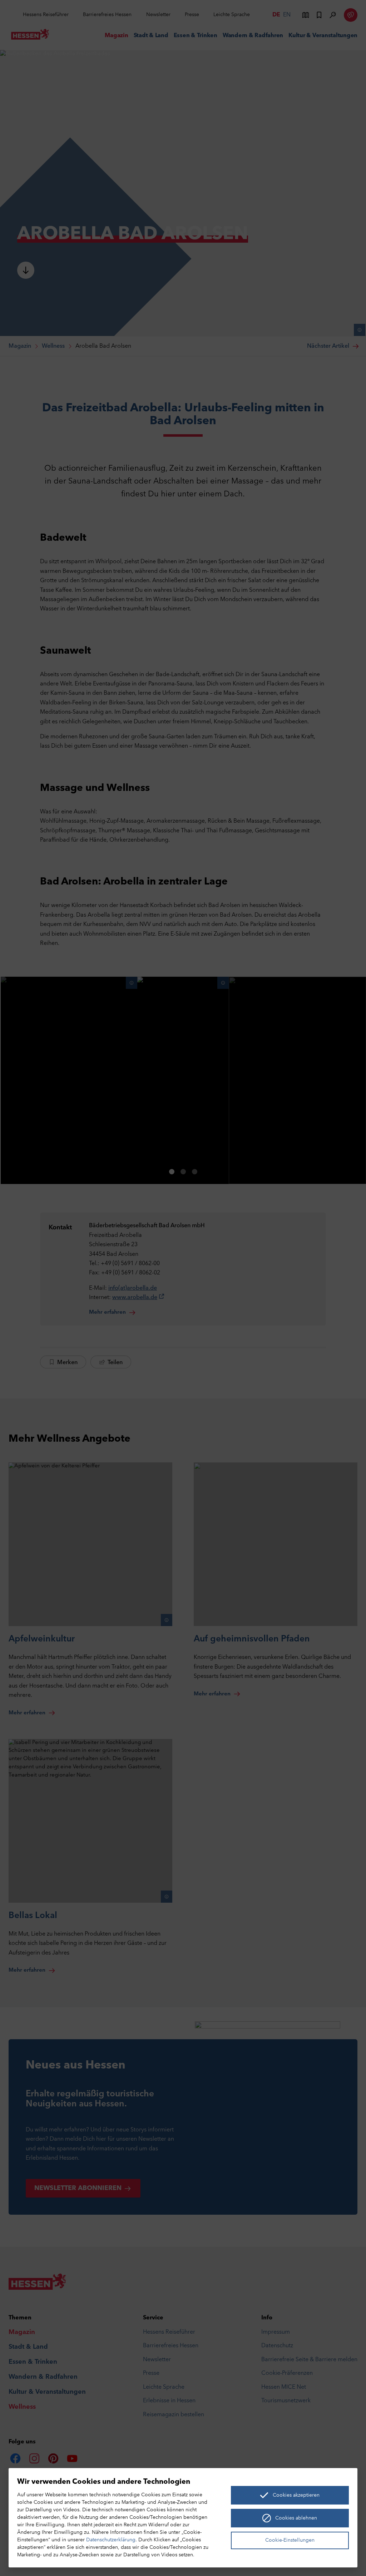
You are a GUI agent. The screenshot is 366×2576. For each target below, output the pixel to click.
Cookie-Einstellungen (290, 2540)
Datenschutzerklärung (111, 2540)
